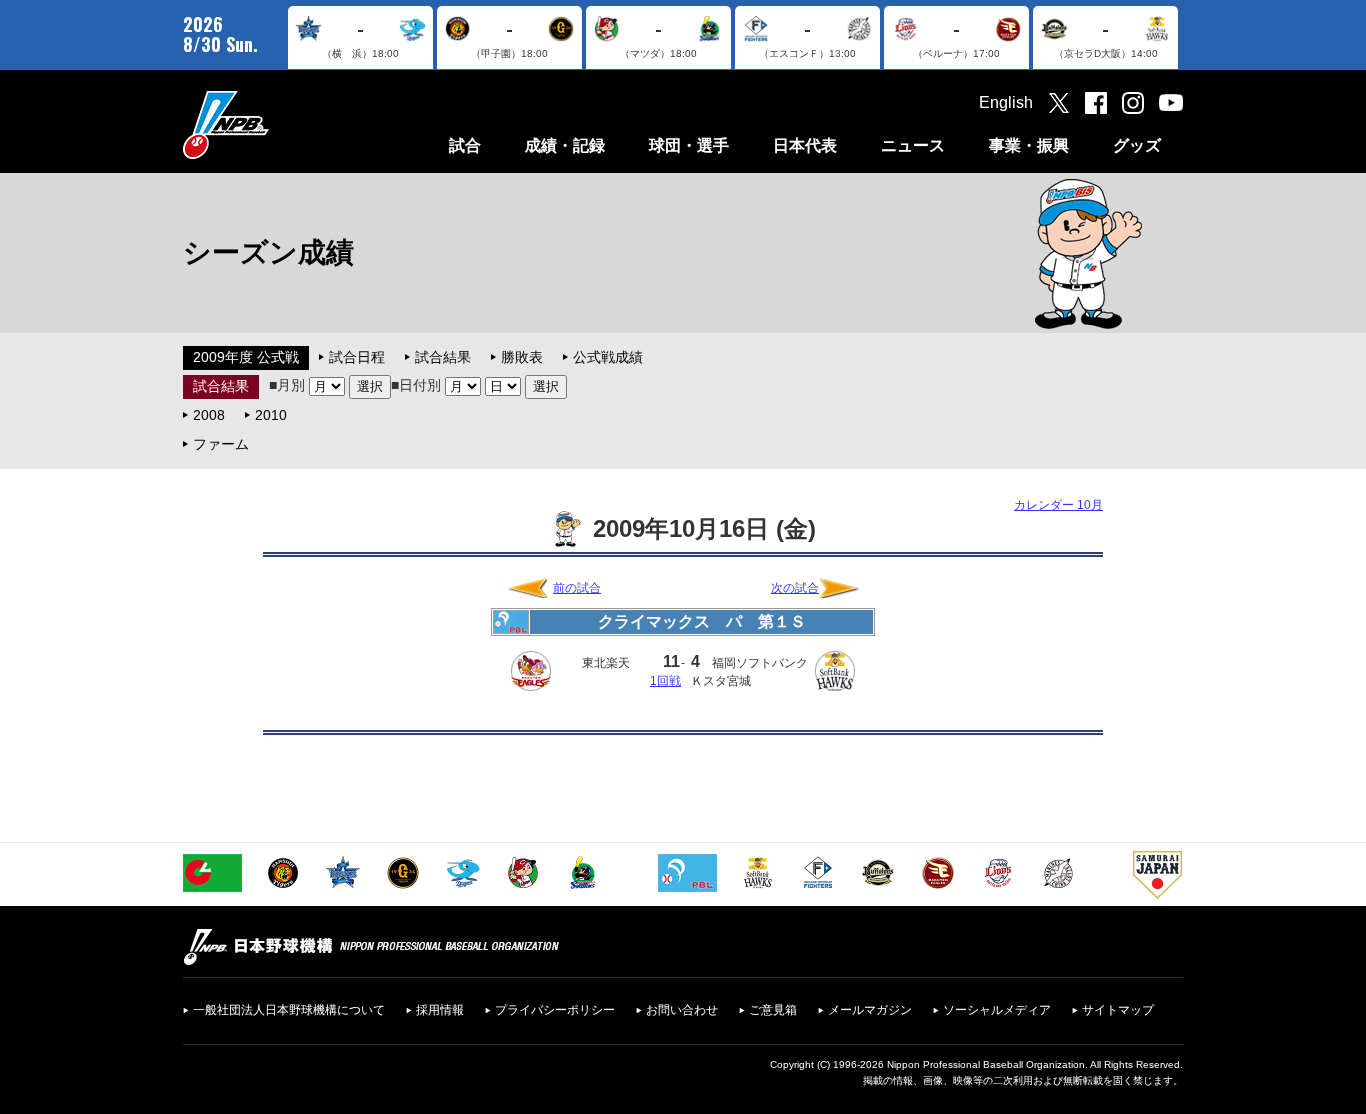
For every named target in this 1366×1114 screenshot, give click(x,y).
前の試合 (577, 588)
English (1006, 102)
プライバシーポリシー (555, 1010)
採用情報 (440, 1010)
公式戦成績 (608, 357)
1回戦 (665, 681)
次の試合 (795, 588)
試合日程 (357, 357)
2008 (209, 415)
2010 (271, 415)
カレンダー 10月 (1058, 505)
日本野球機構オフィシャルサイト (276, 124)
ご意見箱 (773, 1010)
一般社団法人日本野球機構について (289, 1010)
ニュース (913, 145)
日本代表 (805, 145)
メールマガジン (870, 1010)
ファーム (221, 444)
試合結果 (443, 357)
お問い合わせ (682, 1010)
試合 (465, 145)
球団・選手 (689, 145)
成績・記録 (565, 145)
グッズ (1137, 145)
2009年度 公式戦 (246, 357)
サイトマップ (1118, 1010)
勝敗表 (522, 357)
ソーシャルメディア (997, 1010)
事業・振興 (1029, 145)
